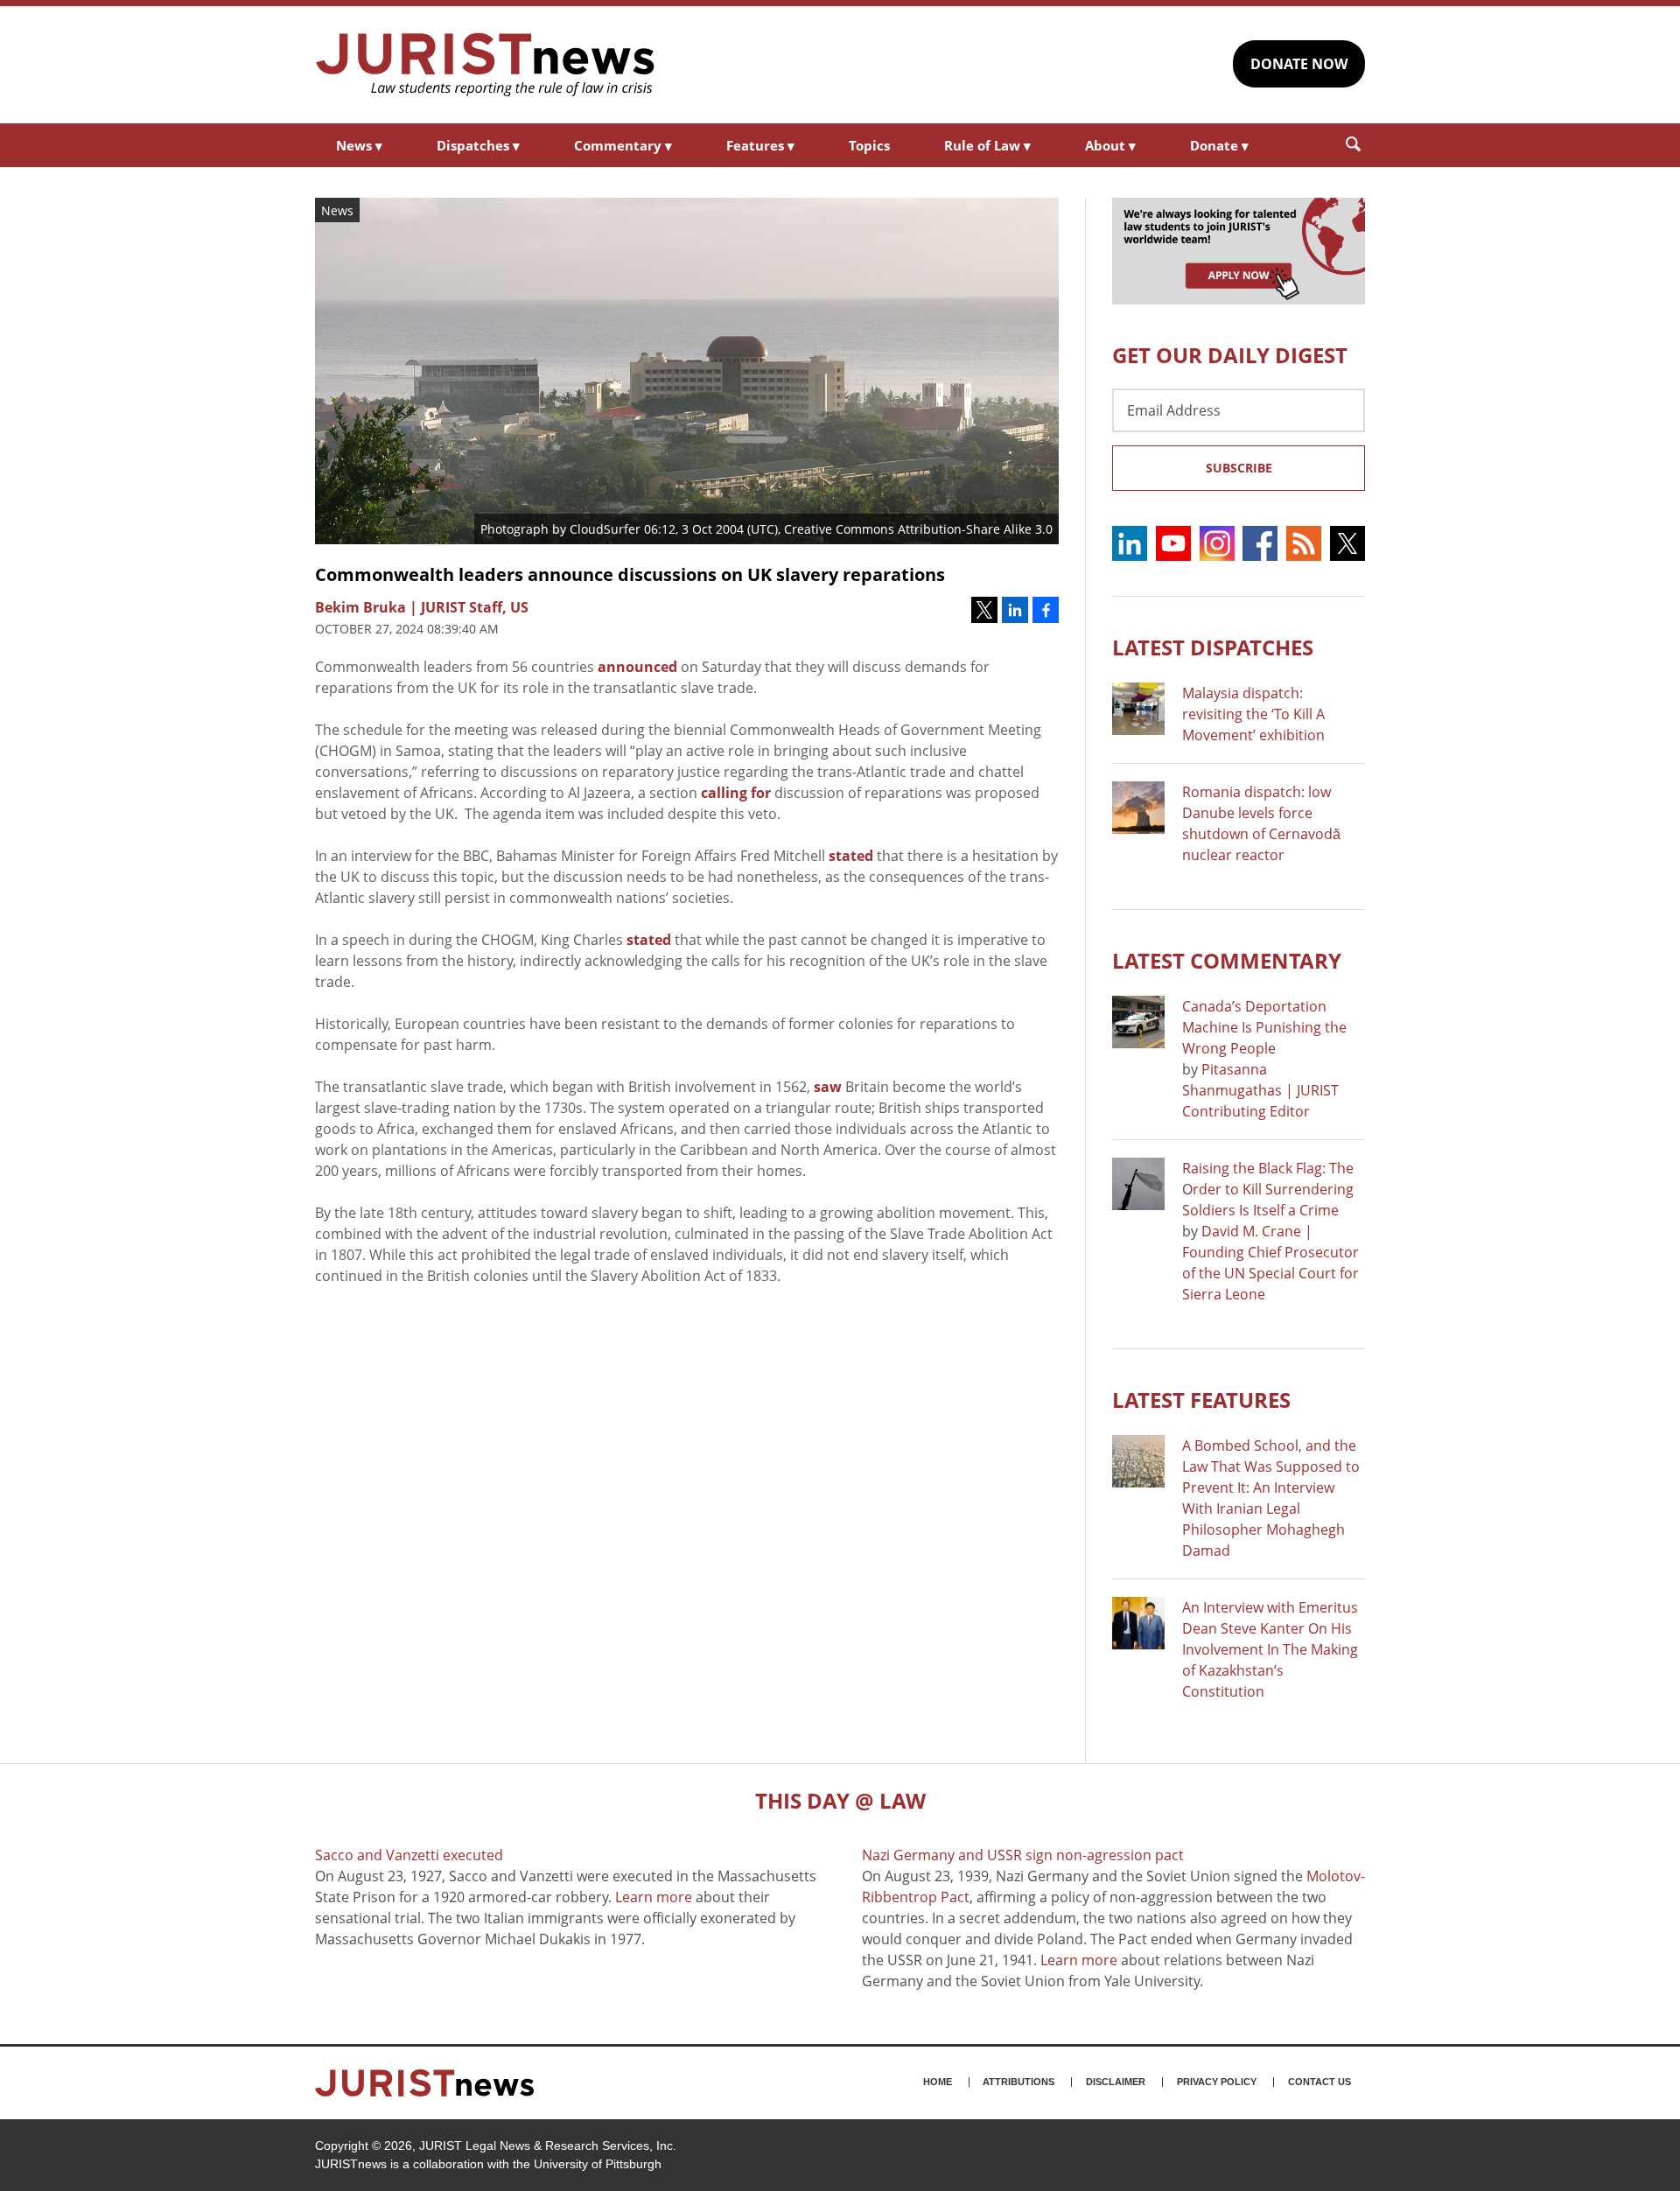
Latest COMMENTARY (1227, 960)
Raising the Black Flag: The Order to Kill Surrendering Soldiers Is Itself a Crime (1268, 1189)
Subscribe (1239, 468)
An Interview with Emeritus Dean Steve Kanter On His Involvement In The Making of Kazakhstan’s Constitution (1270, 1649)
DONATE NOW (1299, 64)
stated (851, 856)
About (1110, 145)
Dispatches (478, 145)
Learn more (654, 1897)
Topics (869, 145)
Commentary (623, 145)
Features (760, 145)
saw (828, 1087)
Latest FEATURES (1201, 1400)
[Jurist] (486, 65)
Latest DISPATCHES (1213, 647)
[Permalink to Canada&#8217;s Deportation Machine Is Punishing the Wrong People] (1138, 1022)
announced (637, 667)
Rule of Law (987, 145)
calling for (736, 793)
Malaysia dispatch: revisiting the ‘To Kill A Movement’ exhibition (1253, 714)
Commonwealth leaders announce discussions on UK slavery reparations (630, 574)
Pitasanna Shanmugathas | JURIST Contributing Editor (1260, 1090)
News (359, 145)
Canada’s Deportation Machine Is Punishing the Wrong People (1264, 1027)
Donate (1219, 145)
